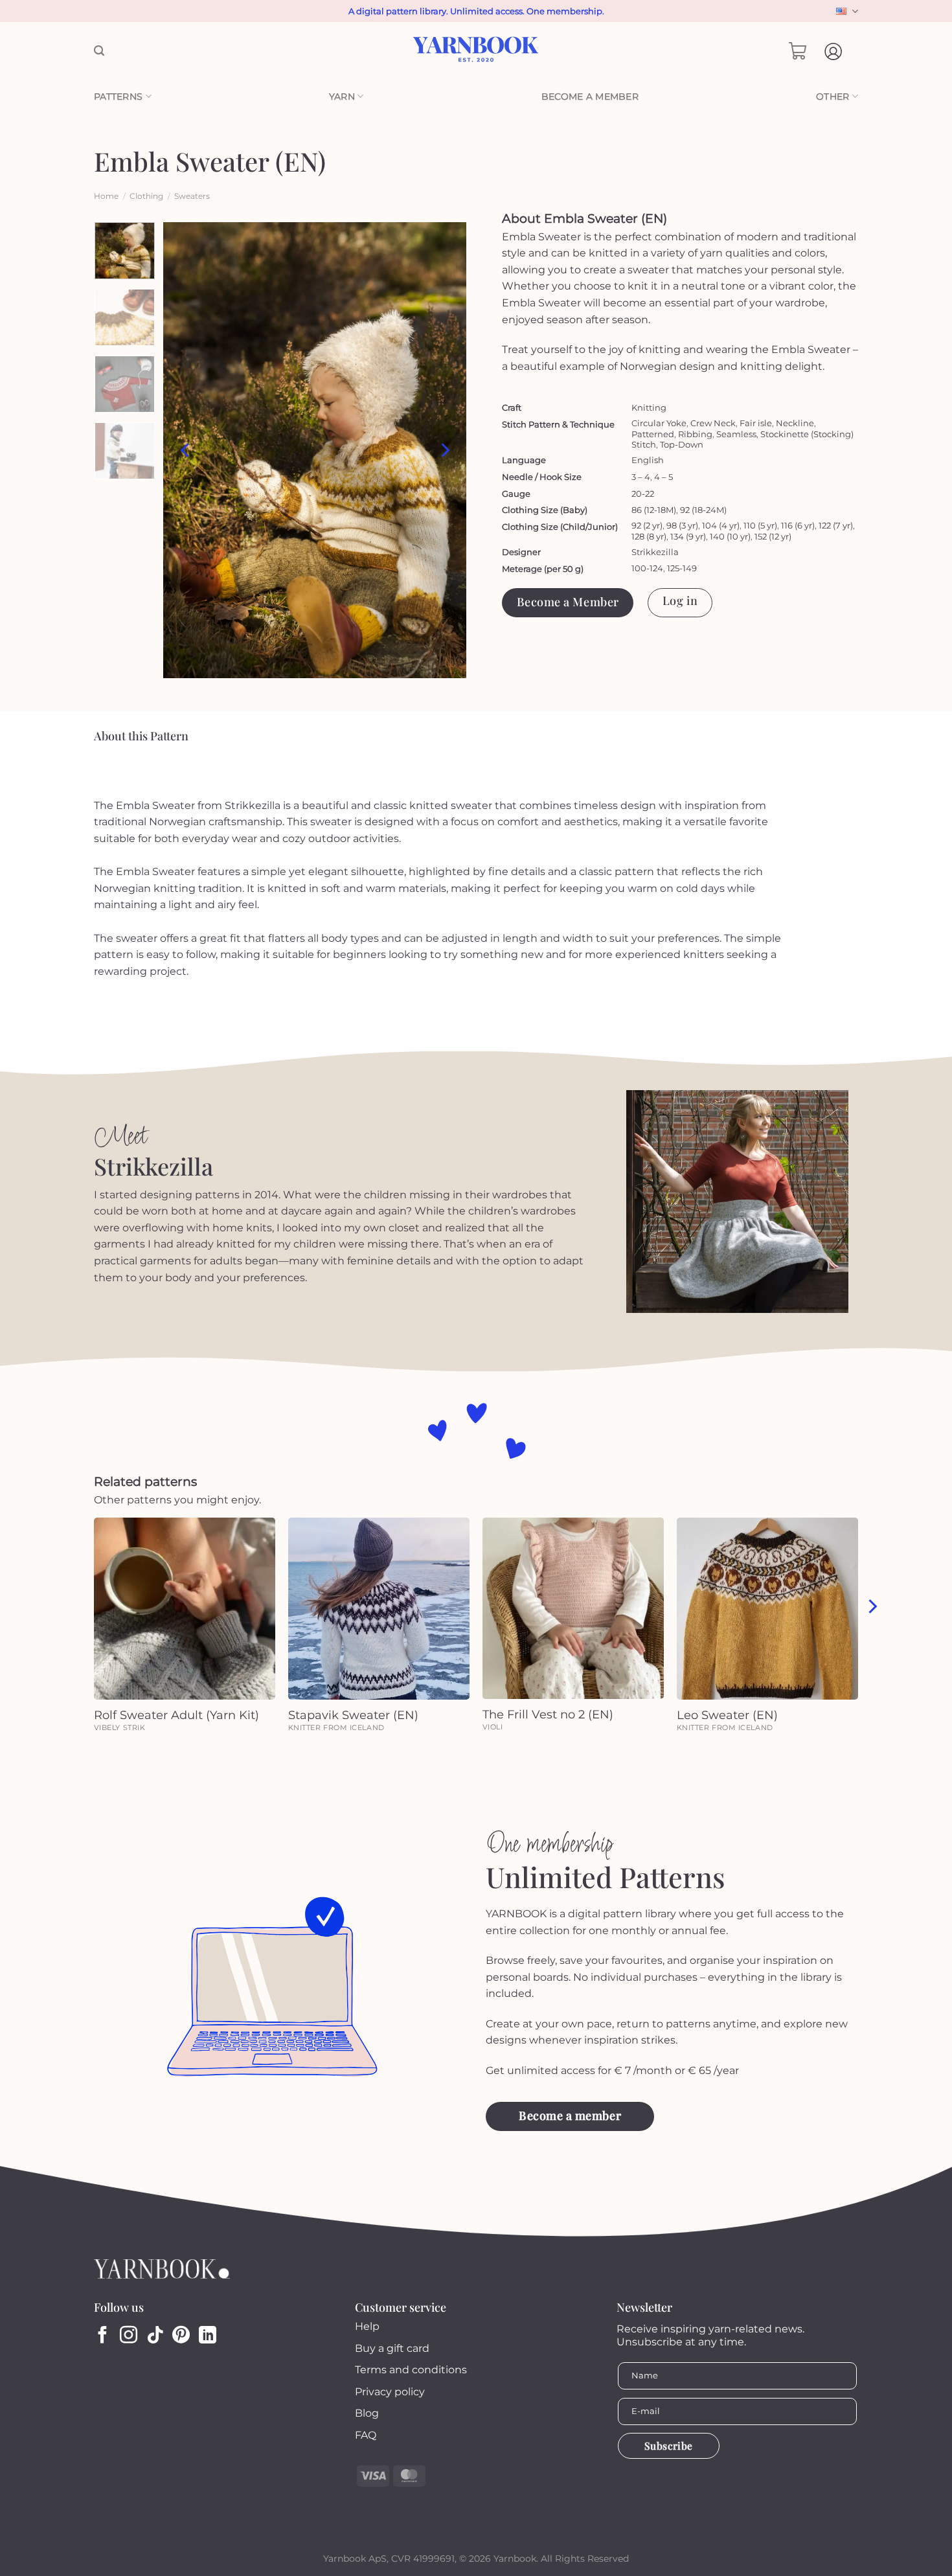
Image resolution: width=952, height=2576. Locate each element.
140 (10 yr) (730, 536)
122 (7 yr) (836, 525)
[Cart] (798, 51)
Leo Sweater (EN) (727, 1715)
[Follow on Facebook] (103, 2336)
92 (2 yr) (647, 525)
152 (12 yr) (773, 536)
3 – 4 (641, 477)
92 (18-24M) (703, 510)
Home (106, 196)
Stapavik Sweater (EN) (353, 1715)
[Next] (444, 450)
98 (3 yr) (682, 525)
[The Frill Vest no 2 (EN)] (573, 1608)
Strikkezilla (655, 552)
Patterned (653, 434)
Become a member (590, 97)
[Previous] (186, 450)
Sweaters (192, 196)
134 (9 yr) (688, 536)
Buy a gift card (392, 2348)
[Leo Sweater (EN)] (767, 1608)
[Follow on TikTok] (155, 2336)
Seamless (736, 434)
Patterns (118, 97)
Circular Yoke (659, 423)
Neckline (795, 423)
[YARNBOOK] (476, 51)
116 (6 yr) (798, 525)
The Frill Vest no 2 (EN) (548, 1715)
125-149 (682, 568)
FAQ (366, 2435)
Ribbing (695, 434)
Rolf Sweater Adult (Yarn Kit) (176, 1715)
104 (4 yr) (721, 525)
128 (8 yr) (649, 536)
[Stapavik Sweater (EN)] (379, 1608)
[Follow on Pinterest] (181, 2336)
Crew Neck (713, 423)
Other (833, 97)
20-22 (643, 494)
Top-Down (682, 444)
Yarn (342, 97)
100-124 (647, 568)
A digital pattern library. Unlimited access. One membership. (476, 11)
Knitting (649, 407)
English (845, 11)
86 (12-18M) (654, 510)
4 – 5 (663, 477)
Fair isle (756, 423)
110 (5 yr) (760, 525)
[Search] (99, 51)
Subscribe (669, 2445)
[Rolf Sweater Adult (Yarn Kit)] (185, 1608)
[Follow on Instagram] (129, 2336)
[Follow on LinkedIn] (208, 2336)
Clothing (146, 196)
